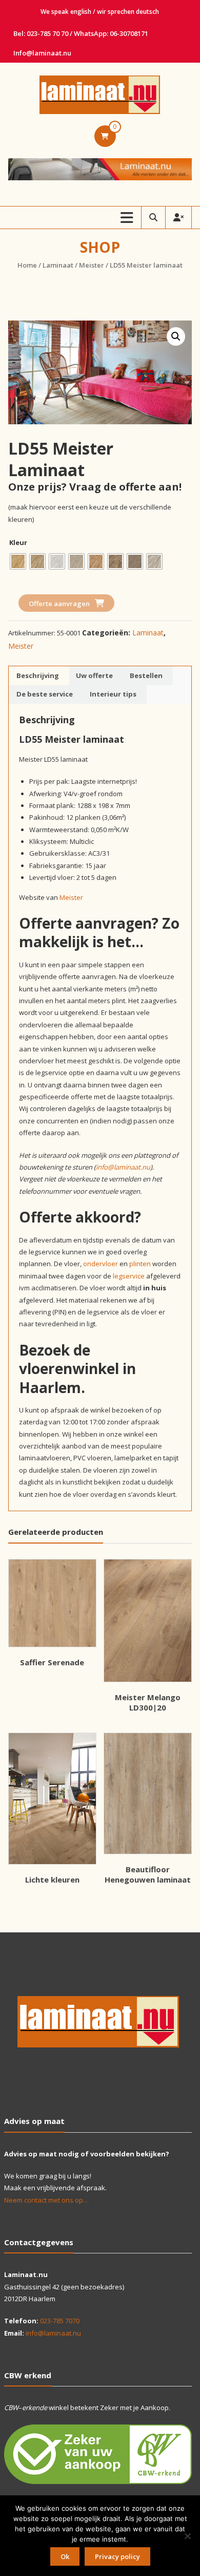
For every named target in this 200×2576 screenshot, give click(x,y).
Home (27, 265)
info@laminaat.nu (123, 1167)
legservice (129, 1276)
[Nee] (187, 2536)
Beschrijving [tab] (38, 675)
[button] (176, 336)
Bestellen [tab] (146, 675)
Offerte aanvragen (59, 604)
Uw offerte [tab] (94, 675)
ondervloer (101, 1264)
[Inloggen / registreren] (178, 218)
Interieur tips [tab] (113, 694)
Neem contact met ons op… (46, 2200)
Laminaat (58, 265)
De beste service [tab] (45, 694)
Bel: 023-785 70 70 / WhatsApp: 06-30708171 (81, 33)
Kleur (18, 542)
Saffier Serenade (52, 1662)
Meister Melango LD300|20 (148, 1702)
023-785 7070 (60, 2321)
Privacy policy (117, 2556)
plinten (140, 1264)
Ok (65, 2556)
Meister (92, 265)
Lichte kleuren (52, 1879)
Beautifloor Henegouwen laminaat (148, 1874)
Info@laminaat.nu (42, 53)
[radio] (18, 561)
